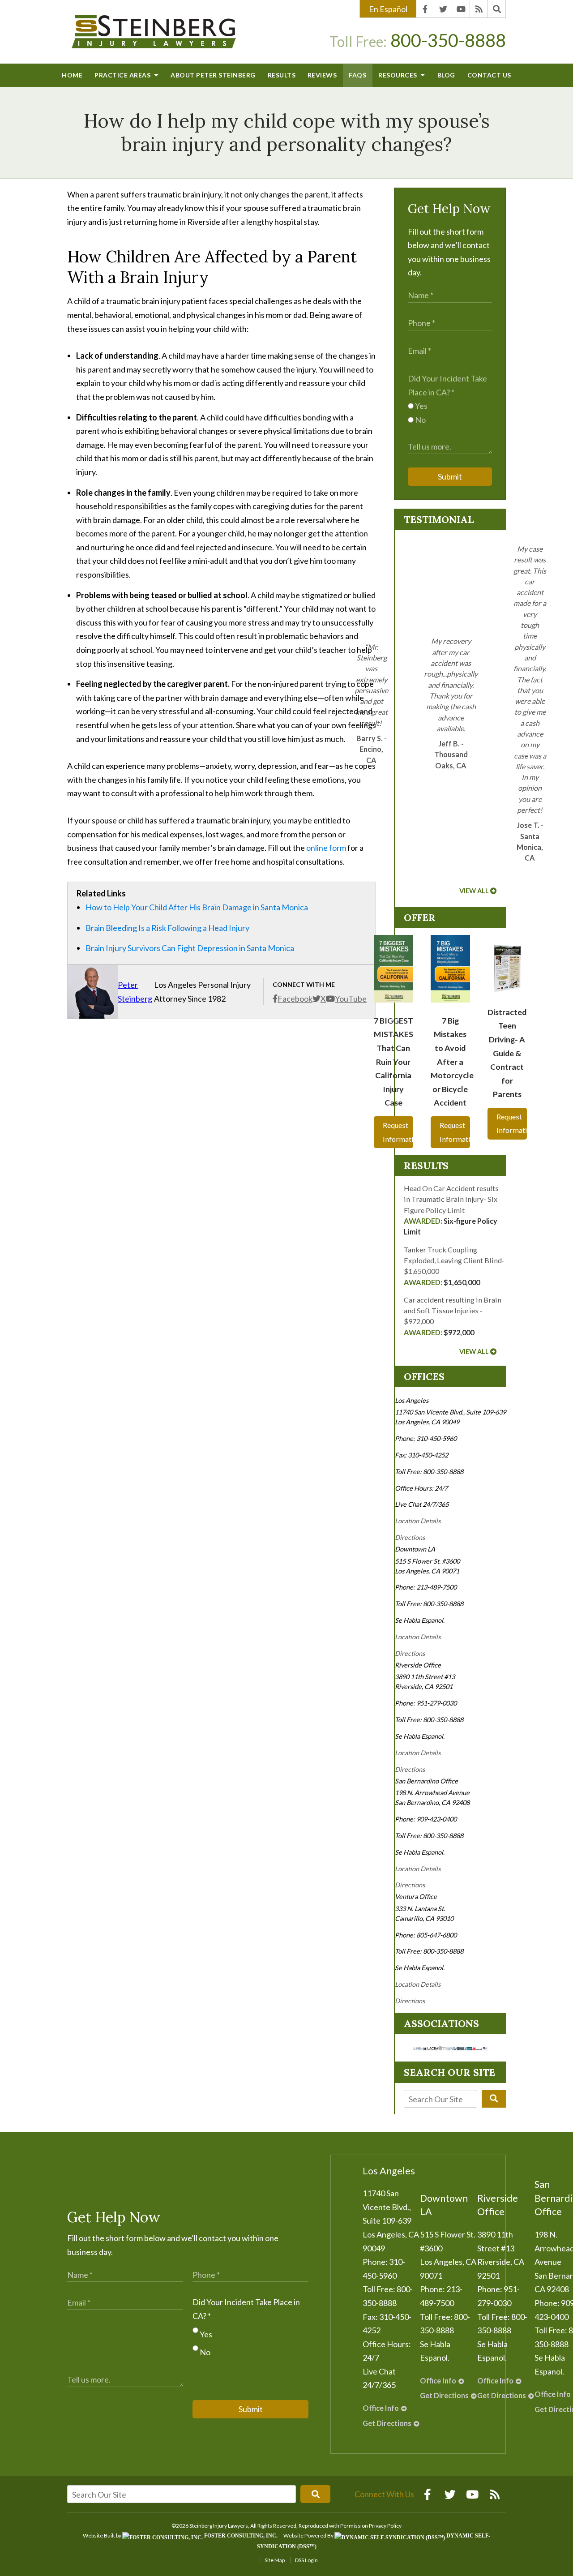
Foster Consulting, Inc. (240, 2536)
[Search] (497, 9)
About (213, 75)
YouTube (351, 999)
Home (72, 75)
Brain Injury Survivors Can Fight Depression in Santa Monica (190, 948)
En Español (388, 9)
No (420, 420)
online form (326, 848)
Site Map (275, 2560)
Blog (446, 75)
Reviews (322, 75)
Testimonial (439, 519)
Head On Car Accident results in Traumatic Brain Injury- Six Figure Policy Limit (451, 1210)
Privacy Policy (385, 2526)
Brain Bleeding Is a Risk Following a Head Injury (167, 928)
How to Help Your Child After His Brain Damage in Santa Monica (197, 907)
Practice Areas (123, 75)
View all (474, 891)
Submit (450, 476)
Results (282, 75)
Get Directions (387, 2423)
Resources (398, 75)
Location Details (418, 1521)
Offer (420, 917)
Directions (410, 1537)
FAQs (357, 75)
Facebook (295, 999)
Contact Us (489, 75)
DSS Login (306, 2560)
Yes (421, 406)
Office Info (381, 2408)
